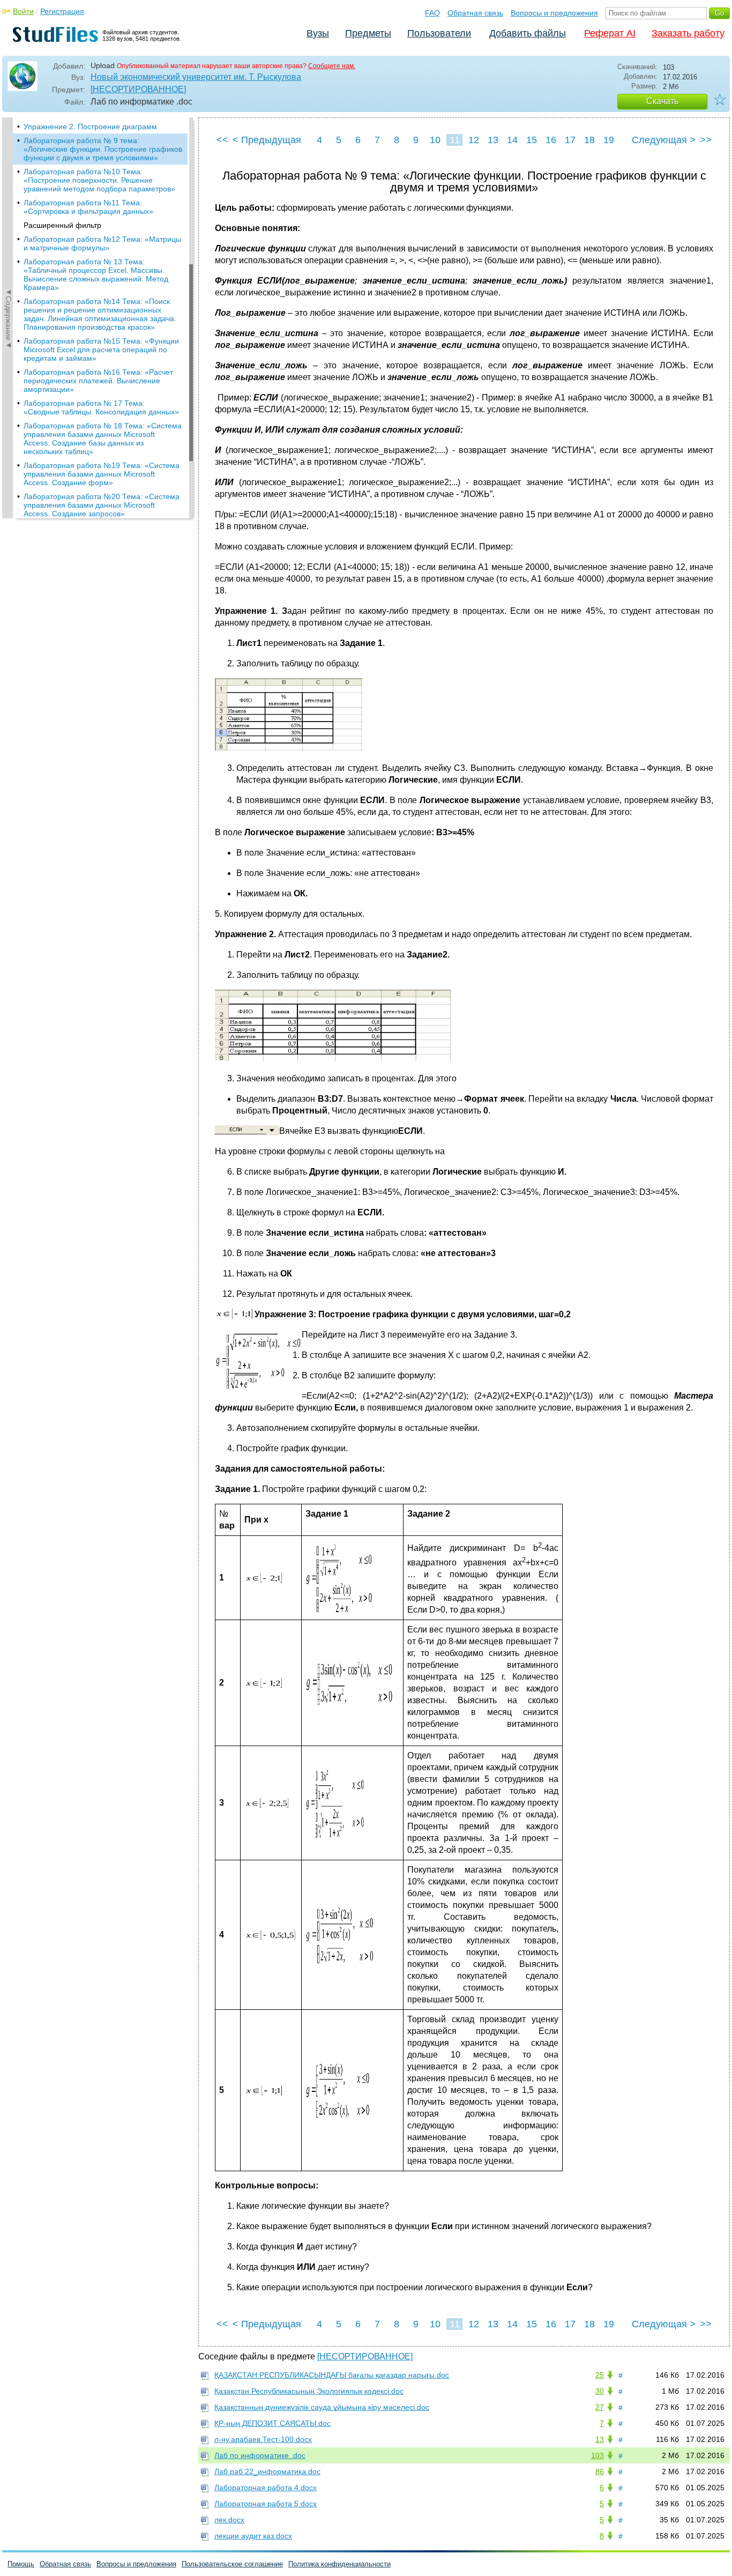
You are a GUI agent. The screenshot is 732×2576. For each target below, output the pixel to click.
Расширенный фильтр (62, 225)
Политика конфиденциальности (339, 2564)
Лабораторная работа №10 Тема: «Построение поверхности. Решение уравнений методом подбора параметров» (99, 180)
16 (551, 140)
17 (570, 140)
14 (512, 140)
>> (706, 140)
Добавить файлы (528, 33)
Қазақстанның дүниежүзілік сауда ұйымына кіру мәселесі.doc (322, 2407)
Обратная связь (475, 13)
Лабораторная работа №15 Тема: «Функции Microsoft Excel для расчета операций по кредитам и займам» (101, 350)
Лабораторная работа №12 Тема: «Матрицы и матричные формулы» (102, 243)
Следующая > (664, 140)
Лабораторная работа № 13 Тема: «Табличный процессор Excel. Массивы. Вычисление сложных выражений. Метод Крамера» (96, 274)
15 (532, 140)
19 (609, 140)
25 (600, 2375)
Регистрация (62, 11)
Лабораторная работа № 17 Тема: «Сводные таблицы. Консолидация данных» (101, 407)
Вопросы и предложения (554, 13)
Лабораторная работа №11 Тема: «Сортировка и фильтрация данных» (88, 207)
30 (600, 2391)
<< (222, 140)
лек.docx (229, 2520)
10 (435, 140)
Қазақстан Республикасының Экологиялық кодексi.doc (309, 2391)
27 (600, 2407)
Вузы (318, 33)
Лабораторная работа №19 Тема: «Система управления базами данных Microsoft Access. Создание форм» (102, 474)
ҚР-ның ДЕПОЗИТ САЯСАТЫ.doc (272, 2423)
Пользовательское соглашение (232, 2564)
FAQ (432, 13)
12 (474, 140)
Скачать (662, 101)
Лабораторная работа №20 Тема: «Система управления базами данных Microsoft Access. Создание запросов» (102, 505)
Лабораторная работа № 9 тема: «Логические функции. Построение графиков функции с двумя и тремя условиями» (103, 149)
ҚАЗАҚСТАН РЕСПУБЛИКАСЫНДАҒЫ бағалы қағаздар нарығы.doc (332, 2375)
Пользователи (439, 33)
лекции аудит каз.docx (253, 2536)
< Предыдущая (267, 140)
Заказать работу (688, 33)
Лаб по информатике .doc (260, 2455)
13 (493, 140)
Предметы (368, 33)
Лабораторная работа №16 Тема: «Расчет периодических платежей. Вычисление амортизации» (98, 381)
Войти (23, 11)
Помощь (21, 2564)
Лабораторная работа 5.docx (266, 2504)
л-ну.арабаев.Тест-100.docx (263, 2439)
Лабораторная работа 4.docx (266, 2488)
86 (600, 2471)
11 (455, 140)
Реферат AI (610, 33)
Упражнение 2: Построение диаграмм (90, 127)
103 (597, 2455)
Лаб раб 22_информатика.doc (267, 2471)
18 (589, 140)
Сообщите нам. (332, 66)
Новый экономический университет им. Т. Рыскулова (196, 77)
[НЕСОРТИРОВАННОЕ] (138, 89)
